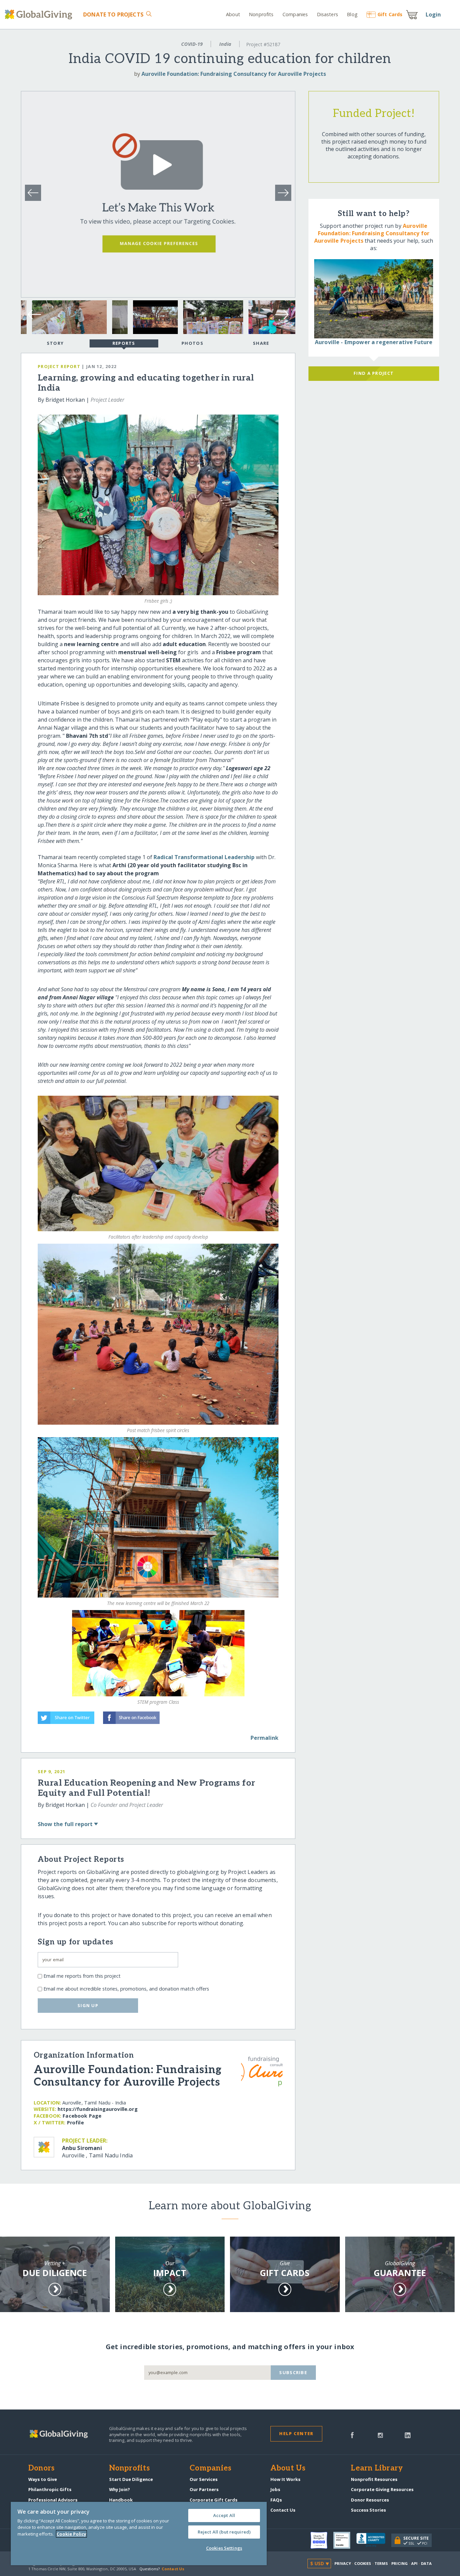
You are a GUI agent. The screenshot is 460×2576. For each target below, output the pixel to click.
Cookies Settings (224, 2548)
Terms (381, 2563)
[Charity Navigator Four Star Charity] (322, 2540)
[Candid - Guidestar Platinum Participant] (345, 2540)
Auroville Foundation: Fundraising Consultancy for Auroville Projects (234, 74)
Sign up (88, 2005)
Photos (192, 343)
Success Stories (368, 2510)
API (414, 2563)
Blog (352, 14)
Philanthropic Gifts (50, 2489)
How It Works (285, 2479)
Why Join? (120, 2489)
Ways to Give (43, 2479)
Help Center (296, 2433)
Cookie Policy (71, 2534)
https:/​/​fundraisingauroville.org (98, 2109)
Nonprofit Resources (374, 2479)
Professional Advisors (53, 2500)
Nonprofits (261, 14)
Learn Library (377, 2468)
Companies (295, 14)
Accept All (224, 2515)
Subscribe (293, 2372)
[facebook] (352, 2434)
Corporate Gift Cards (213, 2500)
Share (261, 343)
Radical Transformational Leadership (204, 857)
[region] (139, 2534)
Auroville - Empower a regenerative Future (374, 342)
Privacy (343, 2563)
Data (426, 2563)
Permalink (265, 1738)
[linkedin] (408, 2434)
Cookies (363, 2563)
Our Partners (204, 2489)
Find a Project (374, 373)
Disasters (327, 14)
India (225, 44)
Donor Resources (370, 2500)
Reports (124, 343)
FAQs (276, 2500)
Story (55, 343)
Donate (113, 14)
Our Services (204, 2479)
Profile (75, 2123)
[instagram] (380, 2434)
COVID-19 (192, 44)
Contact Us (283, 2510)
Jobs (275, 2489)
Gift (390, 14)
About (233, 14)
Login (433, 14)
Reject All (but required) (224, 2532)
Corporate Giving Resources (382, 2489)
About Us (288, 2468)
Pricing (400, 2563)
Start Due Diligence (131, 2479)
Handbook (121, 2500)
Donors (41, 2468)
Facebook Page (82, 2116)
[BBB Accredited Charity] (374, 2540)
